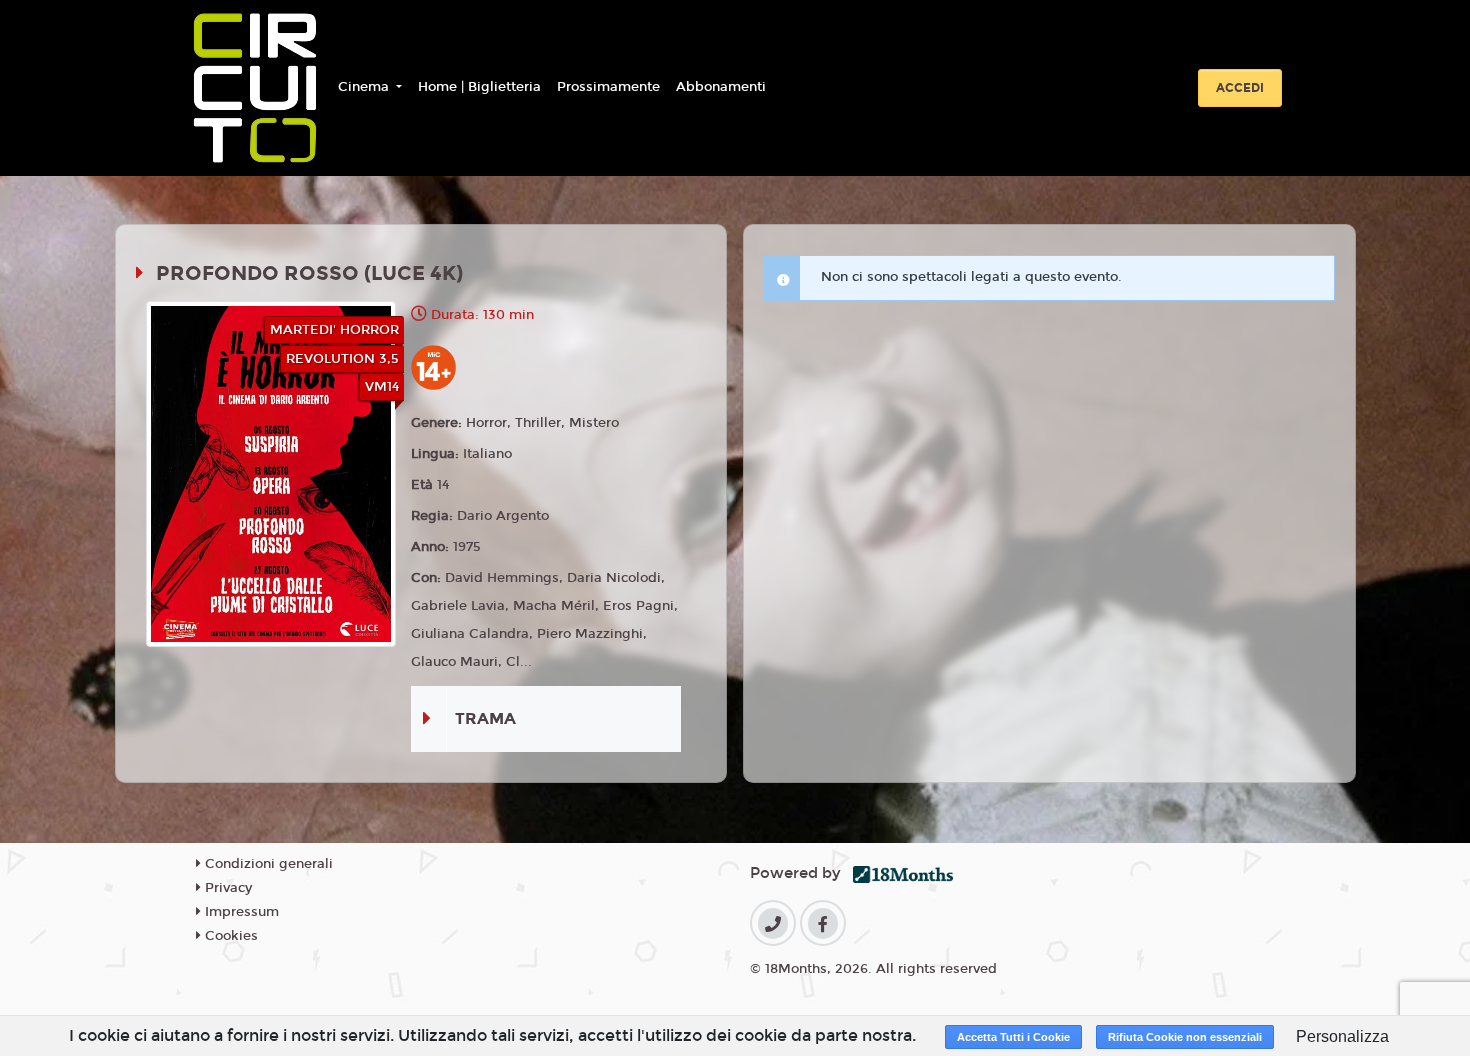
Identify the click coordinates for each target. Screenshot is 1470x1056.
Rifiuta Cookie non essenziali (1185, 1037)
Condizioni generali (267, 864)
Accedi (1240, 88)
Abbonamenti (721, 87)
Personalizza (1342, 1036)
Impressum (240, 912)
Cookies (229, 936)
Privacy (226, 888)
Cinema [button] (365, 87)
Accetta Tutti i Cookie (1013, 1037)
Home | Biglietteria (479, 87)
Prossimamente (608, 87)
